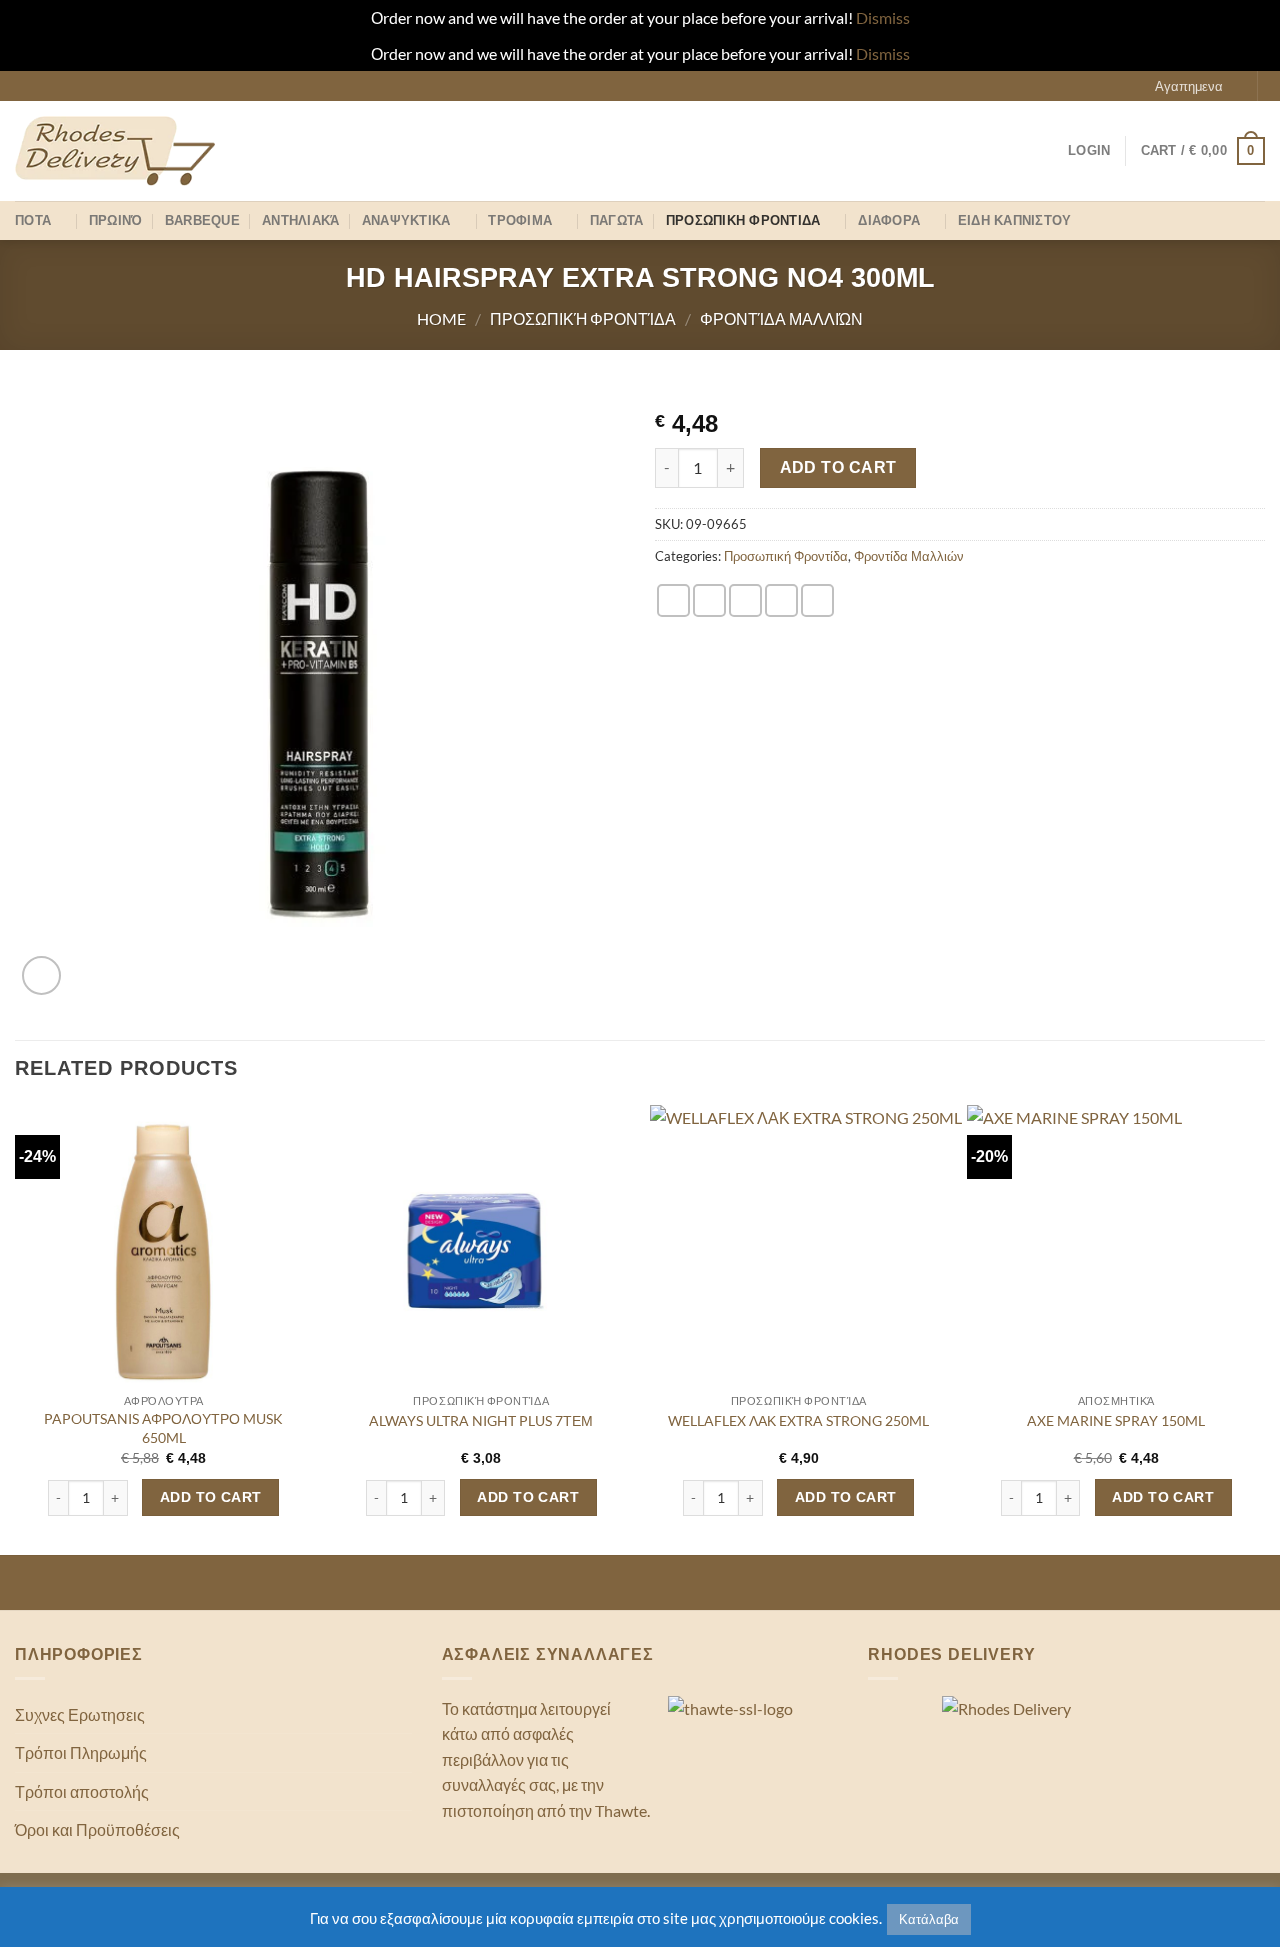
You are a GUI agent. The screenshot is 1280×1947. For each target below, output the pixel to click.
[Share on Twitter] (709, 600)
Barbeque (202, 220)
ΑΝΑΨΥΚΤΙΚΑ (406, 220)
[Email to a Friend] (745, 600)
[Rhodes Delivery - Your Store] (115, 151)
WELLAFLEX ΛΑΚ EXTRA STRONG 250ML (798, 1420)
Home (441, 318)
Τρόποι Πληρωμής (81, 1752)
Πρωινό (116, 220)
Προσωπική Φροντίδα (583, 318)
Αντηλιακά (300, 220)
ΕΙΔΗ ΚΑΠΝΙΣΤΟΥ (1015, 220)
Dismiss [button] (883, 17)
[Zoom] (41, 975)
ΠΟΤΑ (33, 220)
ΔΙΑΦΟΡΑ (889, 220)
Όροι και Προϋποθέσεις (97, 1829)
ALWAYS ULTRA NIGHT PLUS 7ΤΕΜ (481, 1420)
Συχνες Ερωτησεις (80, 1714)
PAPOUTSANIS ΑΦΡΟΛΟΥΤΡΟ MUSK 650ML (163, 1428)
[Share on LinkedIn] (817, 600)
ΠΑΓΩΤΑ (617, 220)
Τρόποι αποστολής (82, 1791)
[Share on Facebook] (673, 600)
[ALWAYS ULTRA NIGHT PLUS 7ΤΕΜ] (481, 1254)
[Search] (1257, 220)
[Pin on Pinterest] (781, 600)
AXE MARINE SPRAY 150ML (1116, 1420)
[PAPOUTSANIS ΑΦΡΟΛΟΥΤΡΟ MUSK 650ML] (164, 1254)
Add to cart (838, 467)
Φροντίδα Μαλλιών (781, 318)
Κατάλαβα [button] (929, 1919)
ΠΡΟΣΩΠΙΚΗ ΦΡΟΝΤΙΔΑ (743, 220)
